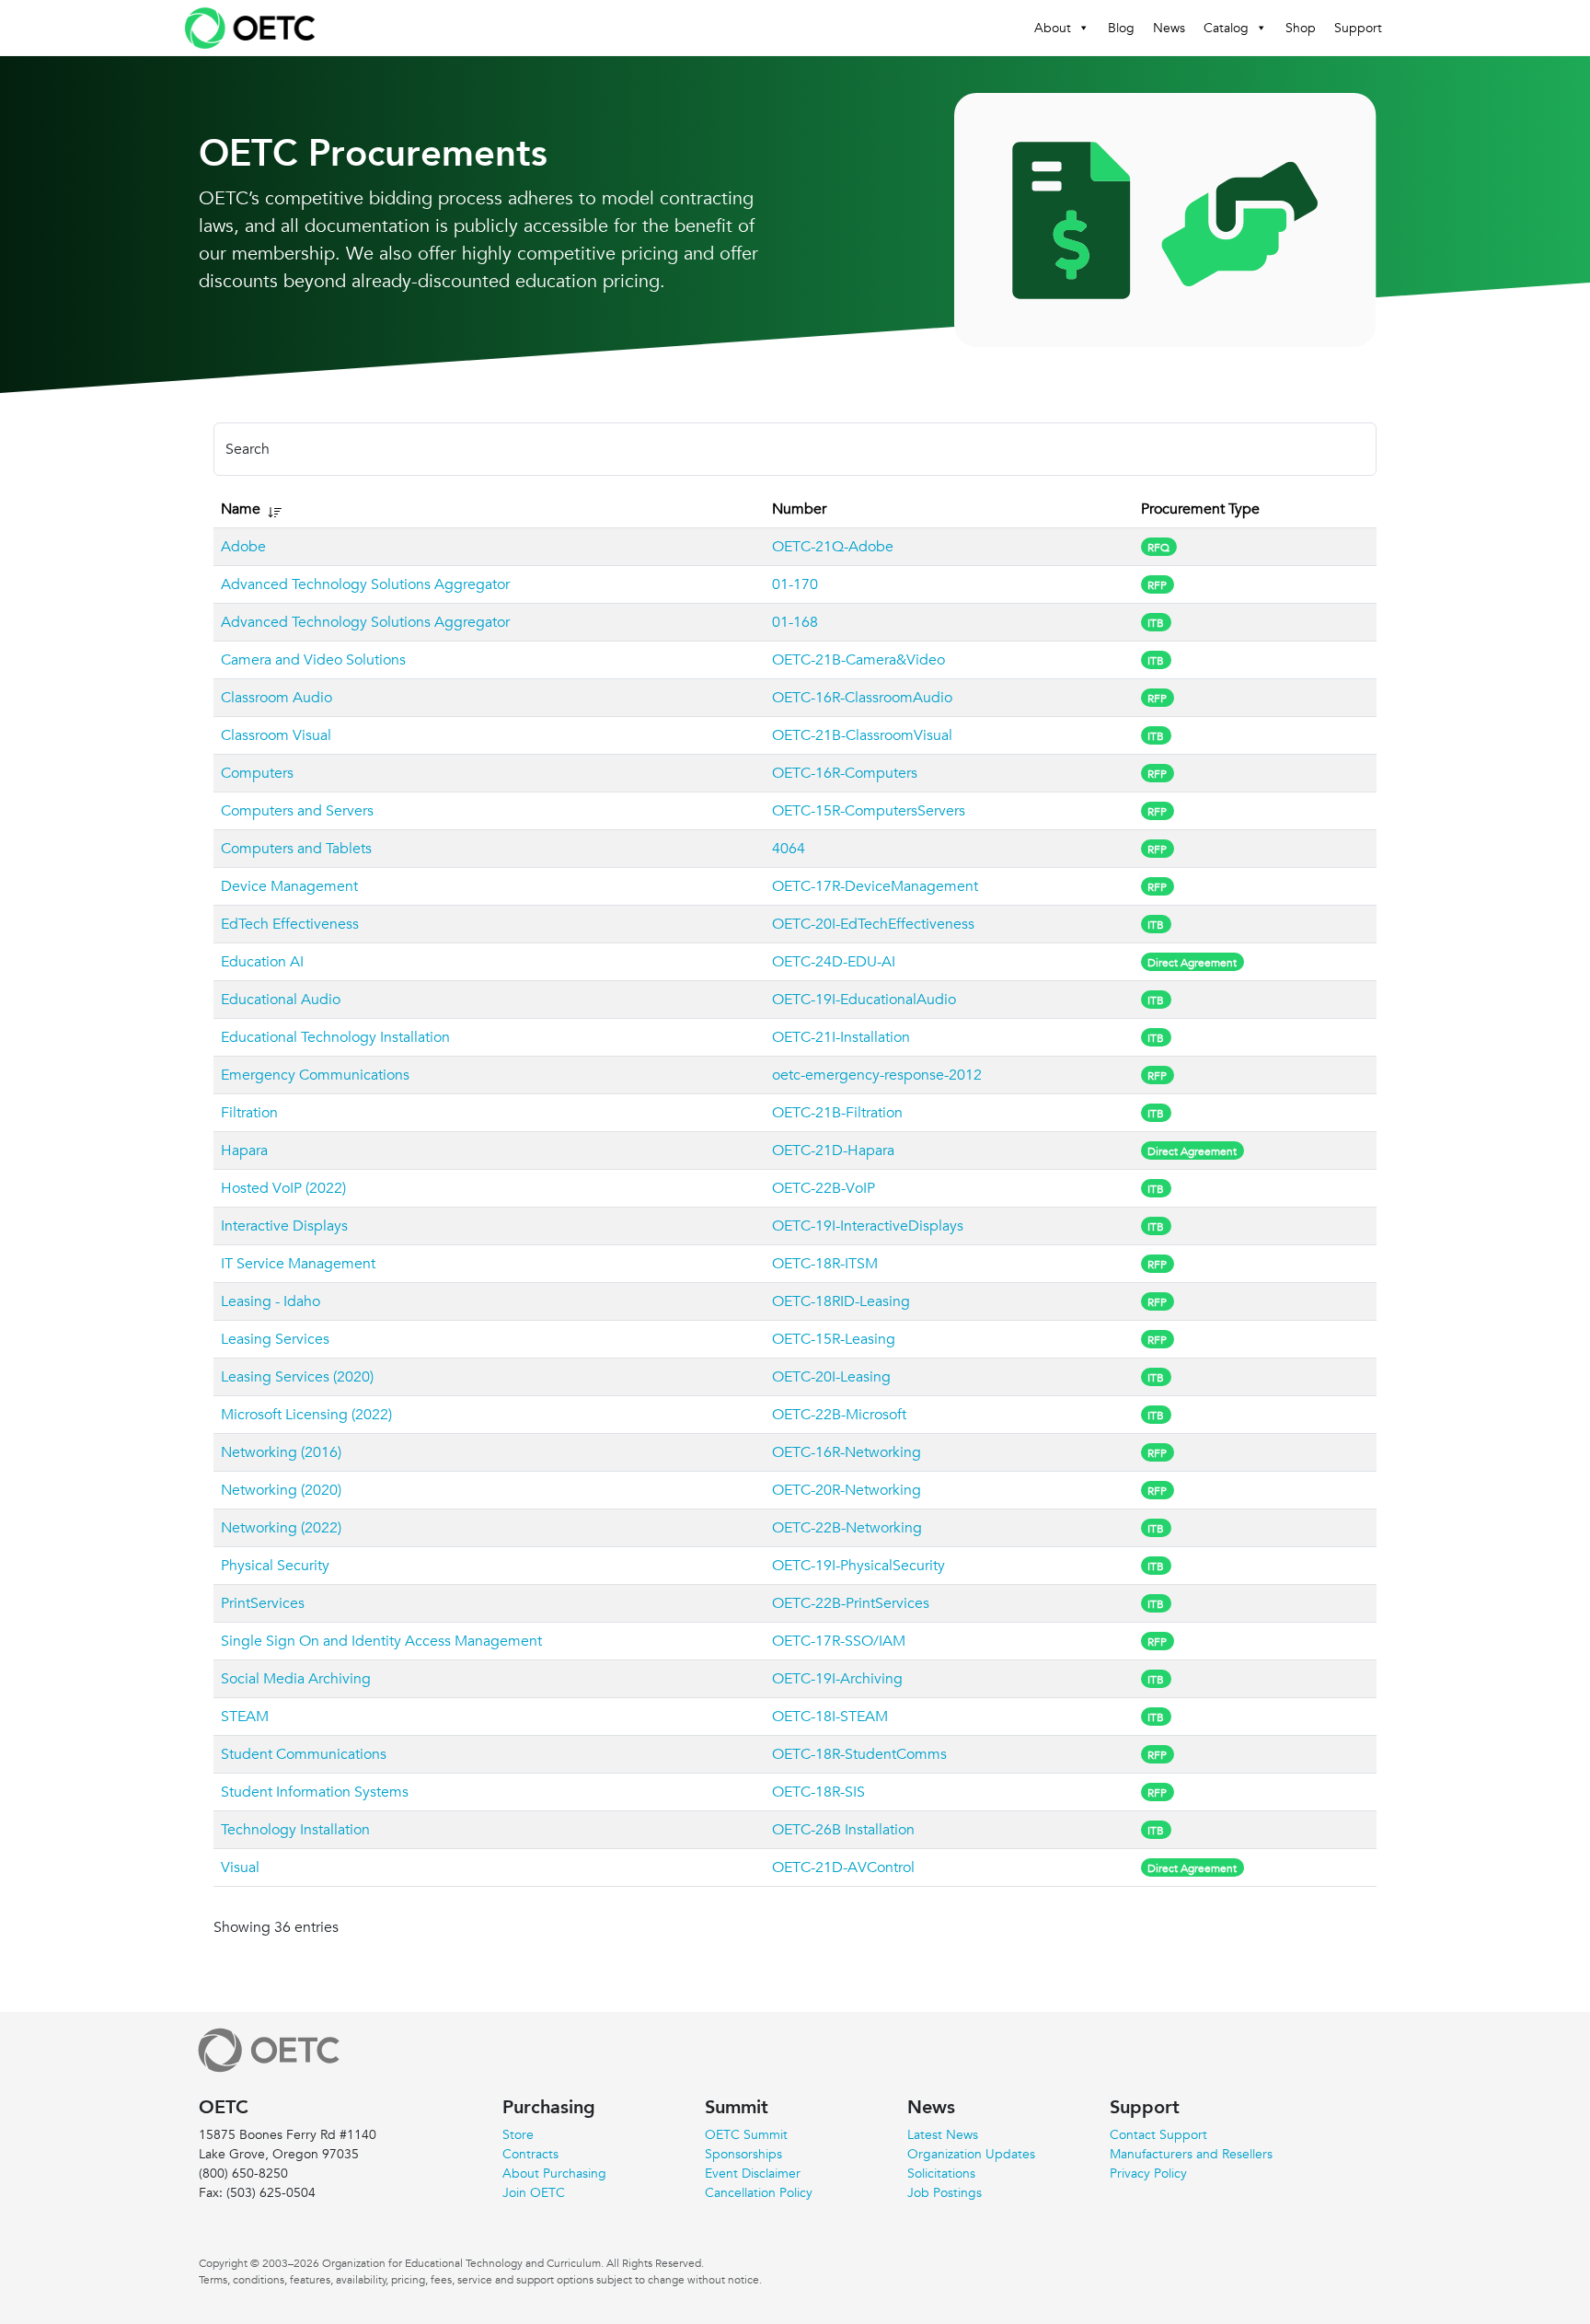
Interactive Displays (284, 1226)
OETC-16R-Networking (847, 1452)
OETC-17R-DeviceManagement (875, 886)
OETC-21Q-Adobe (833, 547)
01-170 (795, 584)
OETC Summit (746, 2134)
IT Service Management (298, 1264)
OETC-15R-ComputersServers (869, 811)
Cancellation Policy (759, 2192)
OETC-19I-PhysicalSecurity (858, 1566)
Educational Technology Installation (335, 1037)
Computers (257, 773)
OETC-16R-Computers (845, 773)
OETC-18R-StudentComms (859, 1754)
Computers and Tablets (296, 849)
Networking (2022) (281, 1528)
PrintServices (263, 1603)
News (1169, 28)
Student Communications (304, 1754)
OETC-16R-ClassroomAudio (862, 698)
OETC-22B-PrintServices (851, 1603)
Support (1358, 28)
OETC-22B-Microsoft (839, 1415)
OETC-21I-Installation (841, 1037)
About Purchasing (554, 2173)
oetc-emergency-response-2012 (877, 1075)
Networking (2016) (281, 1452)
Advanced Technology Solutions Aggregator (365, 584)
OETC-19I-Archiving (837, 1679)
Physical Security (275, 1566)
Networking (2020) (281, 1490)
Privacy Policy (1148, 2173)
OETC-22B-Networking (847, 1528)
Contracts (530, 2154)
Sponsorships (743, 2154)
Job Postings (945, 2192)
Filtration (249, 1113)
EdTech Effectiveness (290, 924)
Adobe (243, 547)
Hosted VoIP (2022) (283, 1188)
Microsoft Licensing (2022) (306, 1415)
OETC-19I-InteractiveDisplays (868, 1226)
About (1053, 28)
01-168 (795, 622)
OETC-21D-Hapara (833, 1150)
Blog (1121, 28)
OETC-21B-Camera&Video (858, 660)
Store (518, 2134)
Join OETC (534, 2192)
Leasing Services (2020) (297, 1377)
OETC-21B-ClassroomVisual (862, 735)
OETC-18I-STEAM (830, 1717)
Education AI (262, 962)
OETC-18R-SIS (818, 1792)
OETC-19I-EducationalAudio (864, 1000)
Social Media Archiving (296, 1679)
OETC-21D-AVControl (843, 1867)
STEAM (245, 1717)
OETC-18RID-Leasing (841, 1301)
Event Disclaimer (753, 2173)
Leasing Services (275, 1339)
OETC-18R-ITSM (825, 1264)
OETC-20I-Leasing (831, 1377)
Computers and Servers (297, 811)
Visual (240, 1867)
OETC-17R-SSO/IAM (839, 1641)
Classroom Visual (276, 735)
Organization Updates (971, 2154)
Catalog (1226, 28)
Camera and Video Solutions (313, 660)
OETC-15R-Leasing (834, 1339)
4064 (789, 849)
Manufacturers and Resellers (1191, 2154)
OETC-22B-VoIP (824, 1188)
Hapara (244, 1150)
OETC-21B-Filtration (837, 1113)
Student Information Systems (315, 1792)
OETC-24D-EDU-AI (834, 962)
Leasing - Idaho (271, 1301)
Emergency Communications (315, 1075)
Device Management (289, 886)
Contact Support (1158, 2134)
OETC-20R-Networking (847, 1490)
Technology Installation (295, 1830)
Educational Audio (281, 1000)
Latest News (943, 2134)
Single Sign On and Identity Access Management (381, 1641)
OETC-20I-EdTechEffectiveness (873, 924)
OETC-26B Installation (843, 1830)
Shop (1301, 28)
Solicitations (941, 2173)
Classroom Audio (277, 698)
